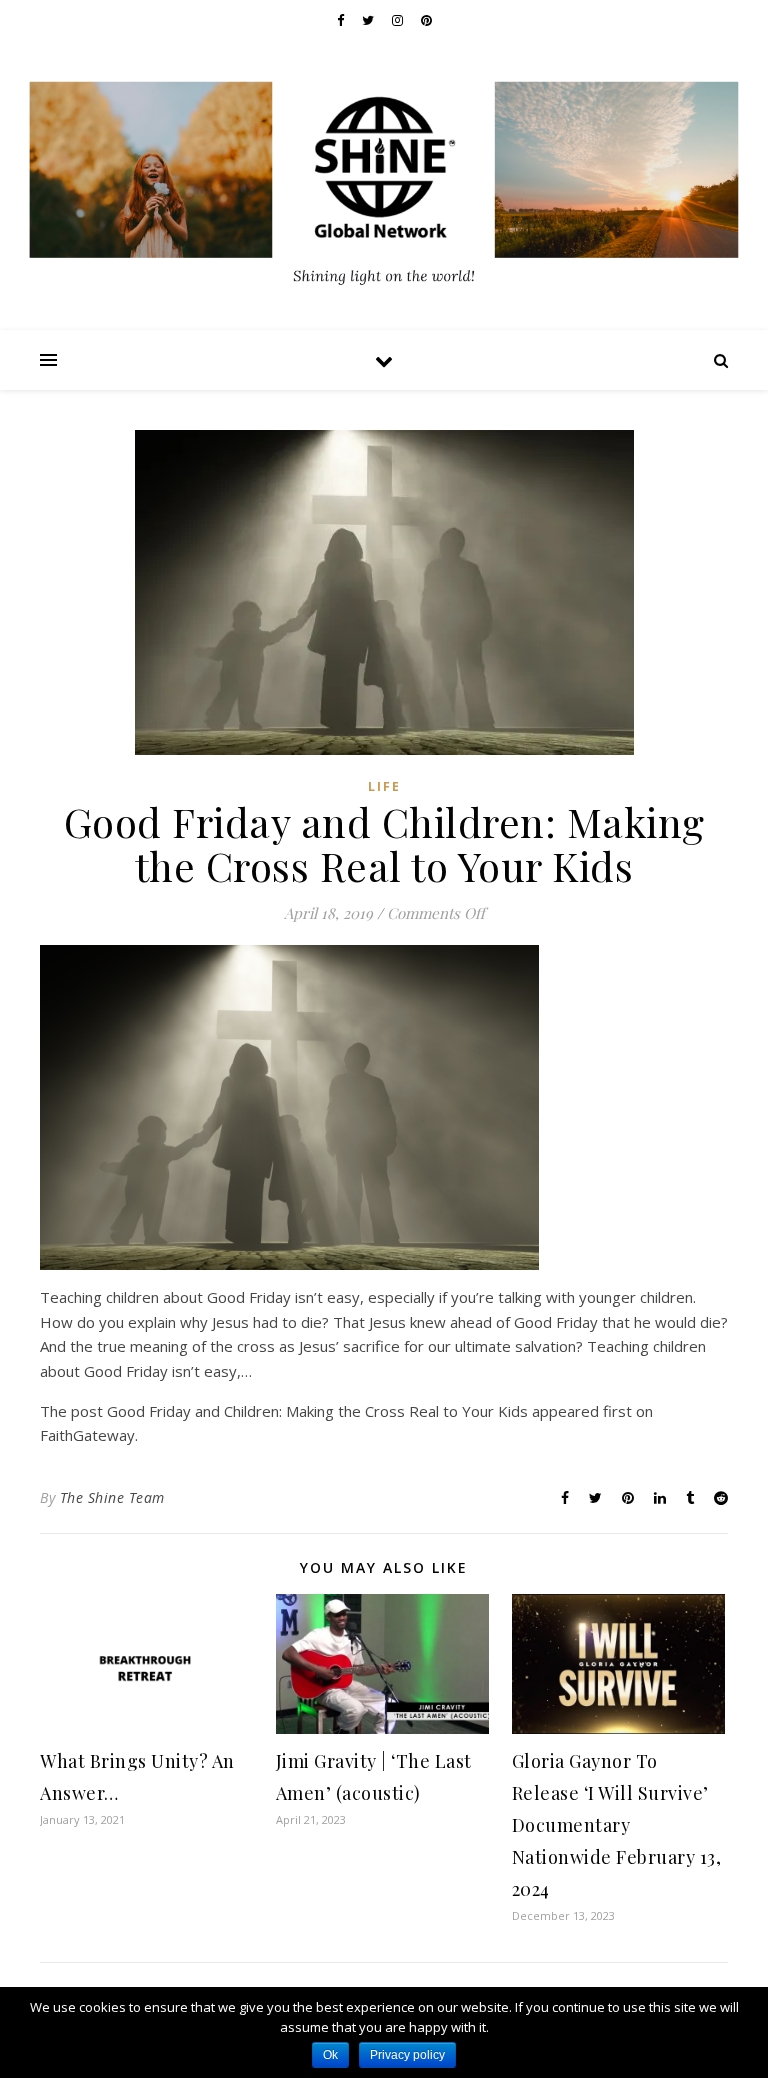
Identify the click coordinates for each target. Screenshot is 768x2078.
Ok (330, 2055)
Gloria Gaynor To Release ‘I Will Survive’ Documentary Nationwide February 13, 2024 (617, 1825)
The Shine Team (112, 1497)
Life (384, 786)
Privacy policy (407, 2055)
